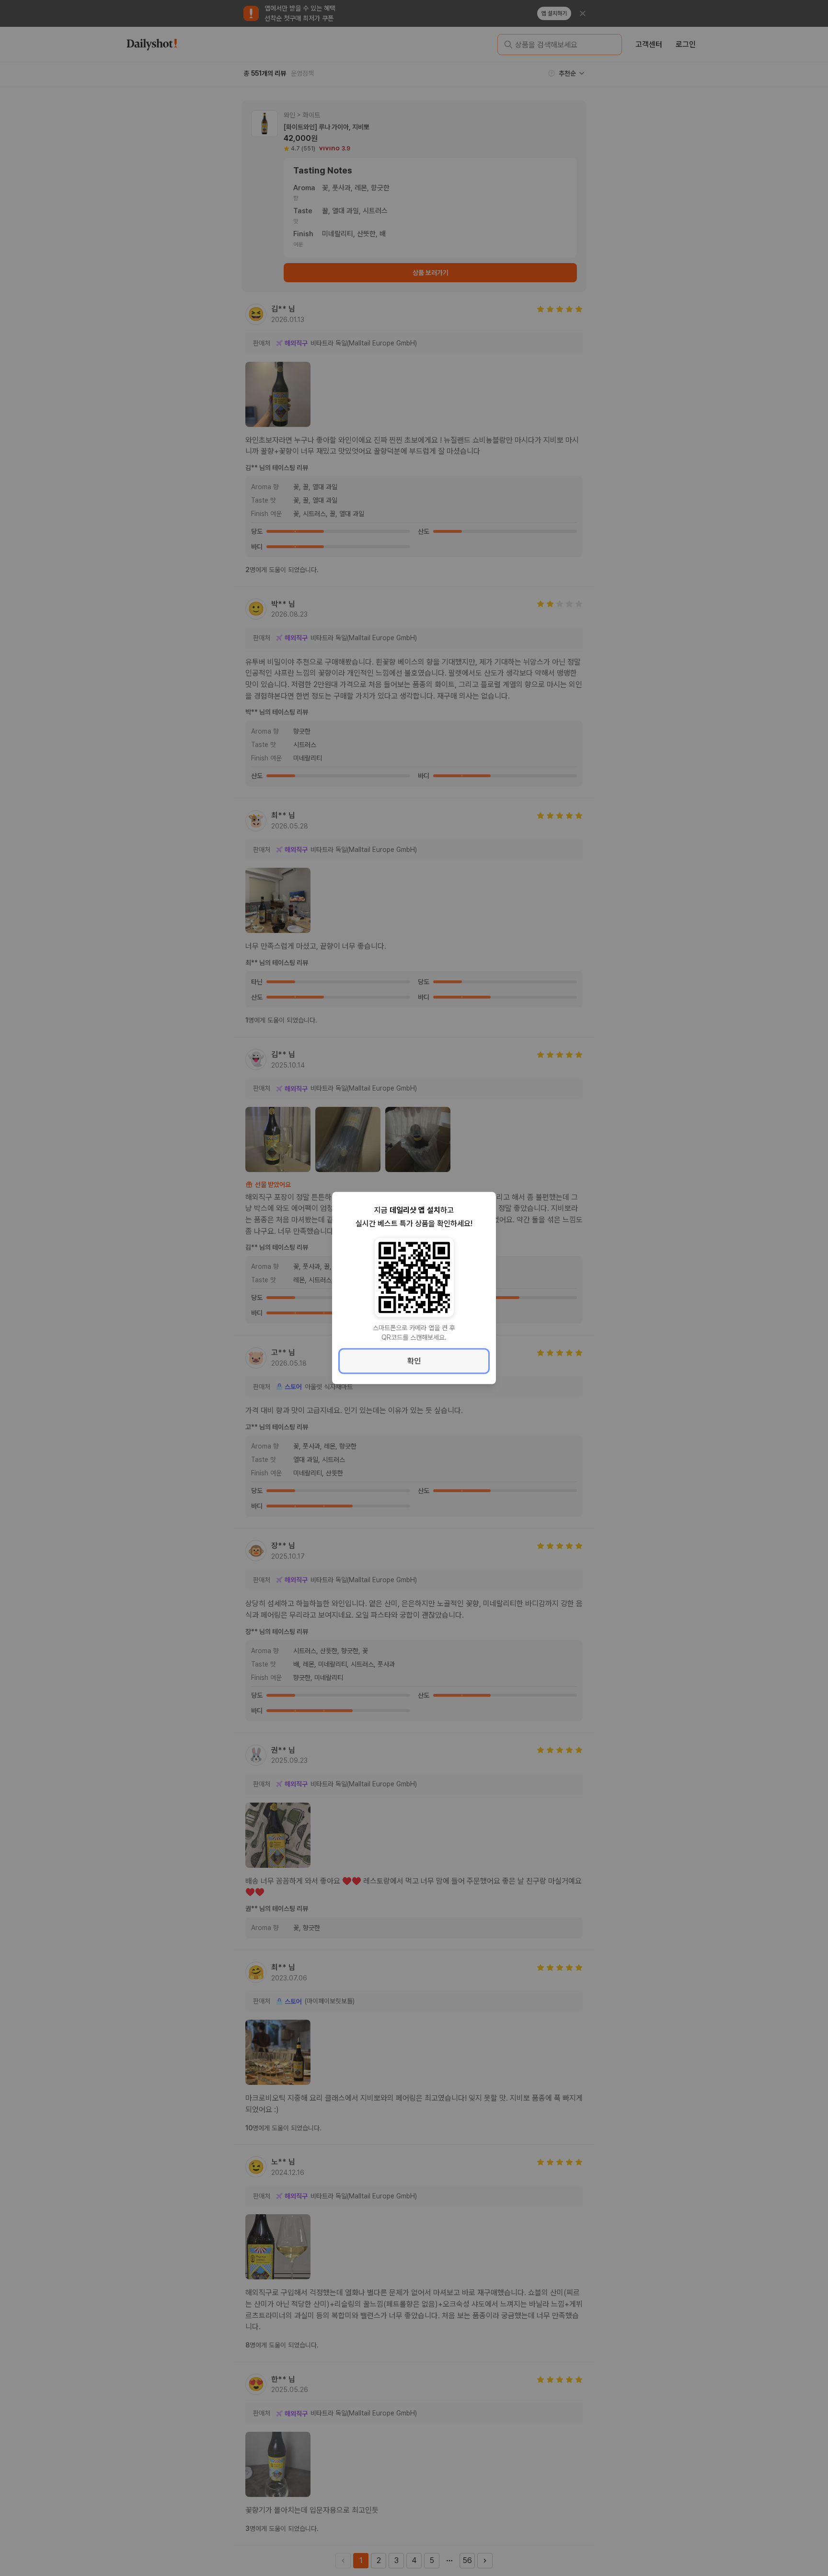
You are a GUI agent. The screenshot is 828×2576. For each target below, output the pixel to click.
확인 (414, 1361)
